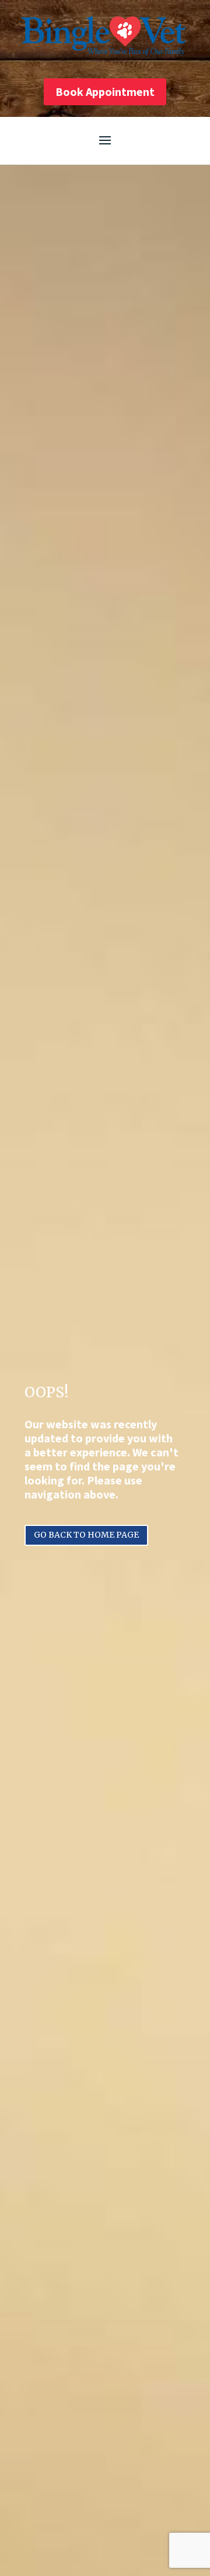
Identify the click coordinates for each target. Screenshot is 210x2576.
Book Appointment (105, 91)
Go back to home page (86, 1535)
